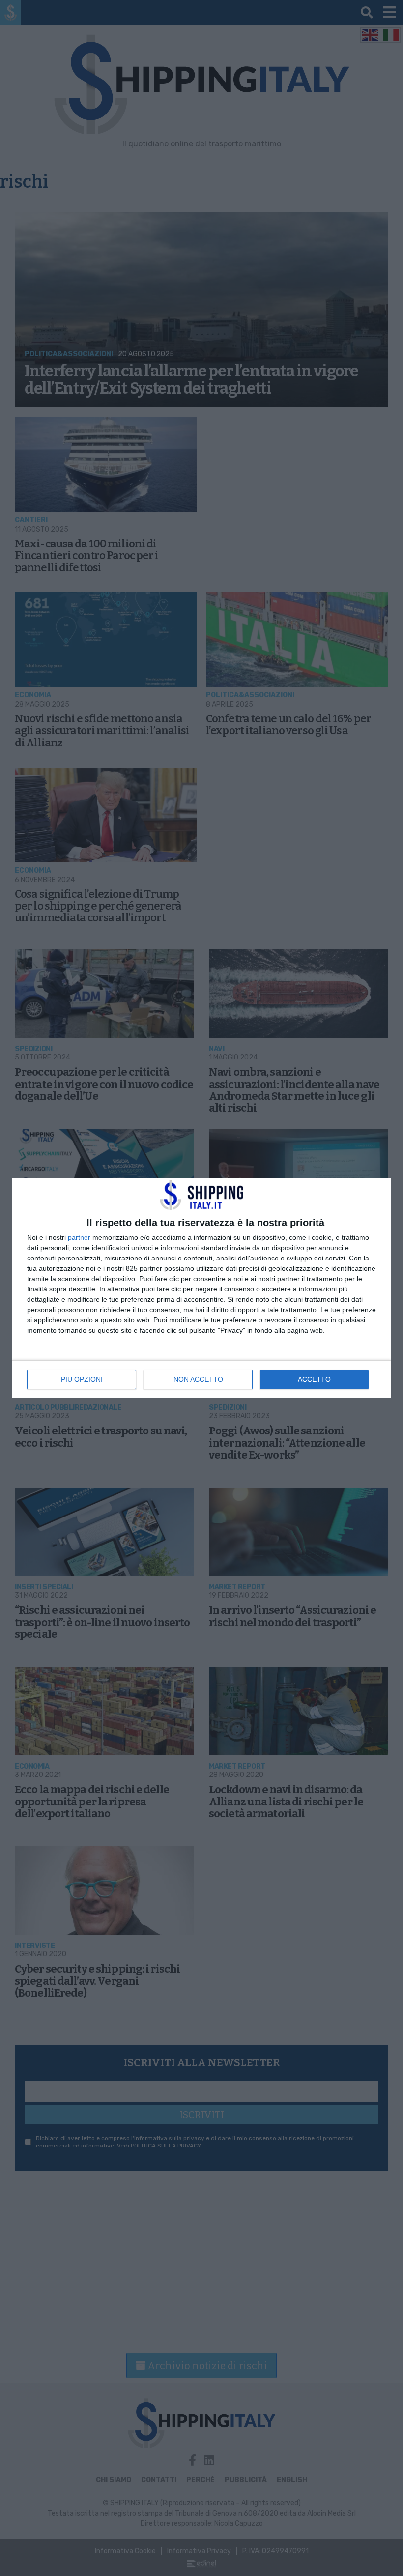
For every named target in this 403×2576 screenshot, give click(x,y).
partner (79, 1237)
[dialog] (201, 1288)
